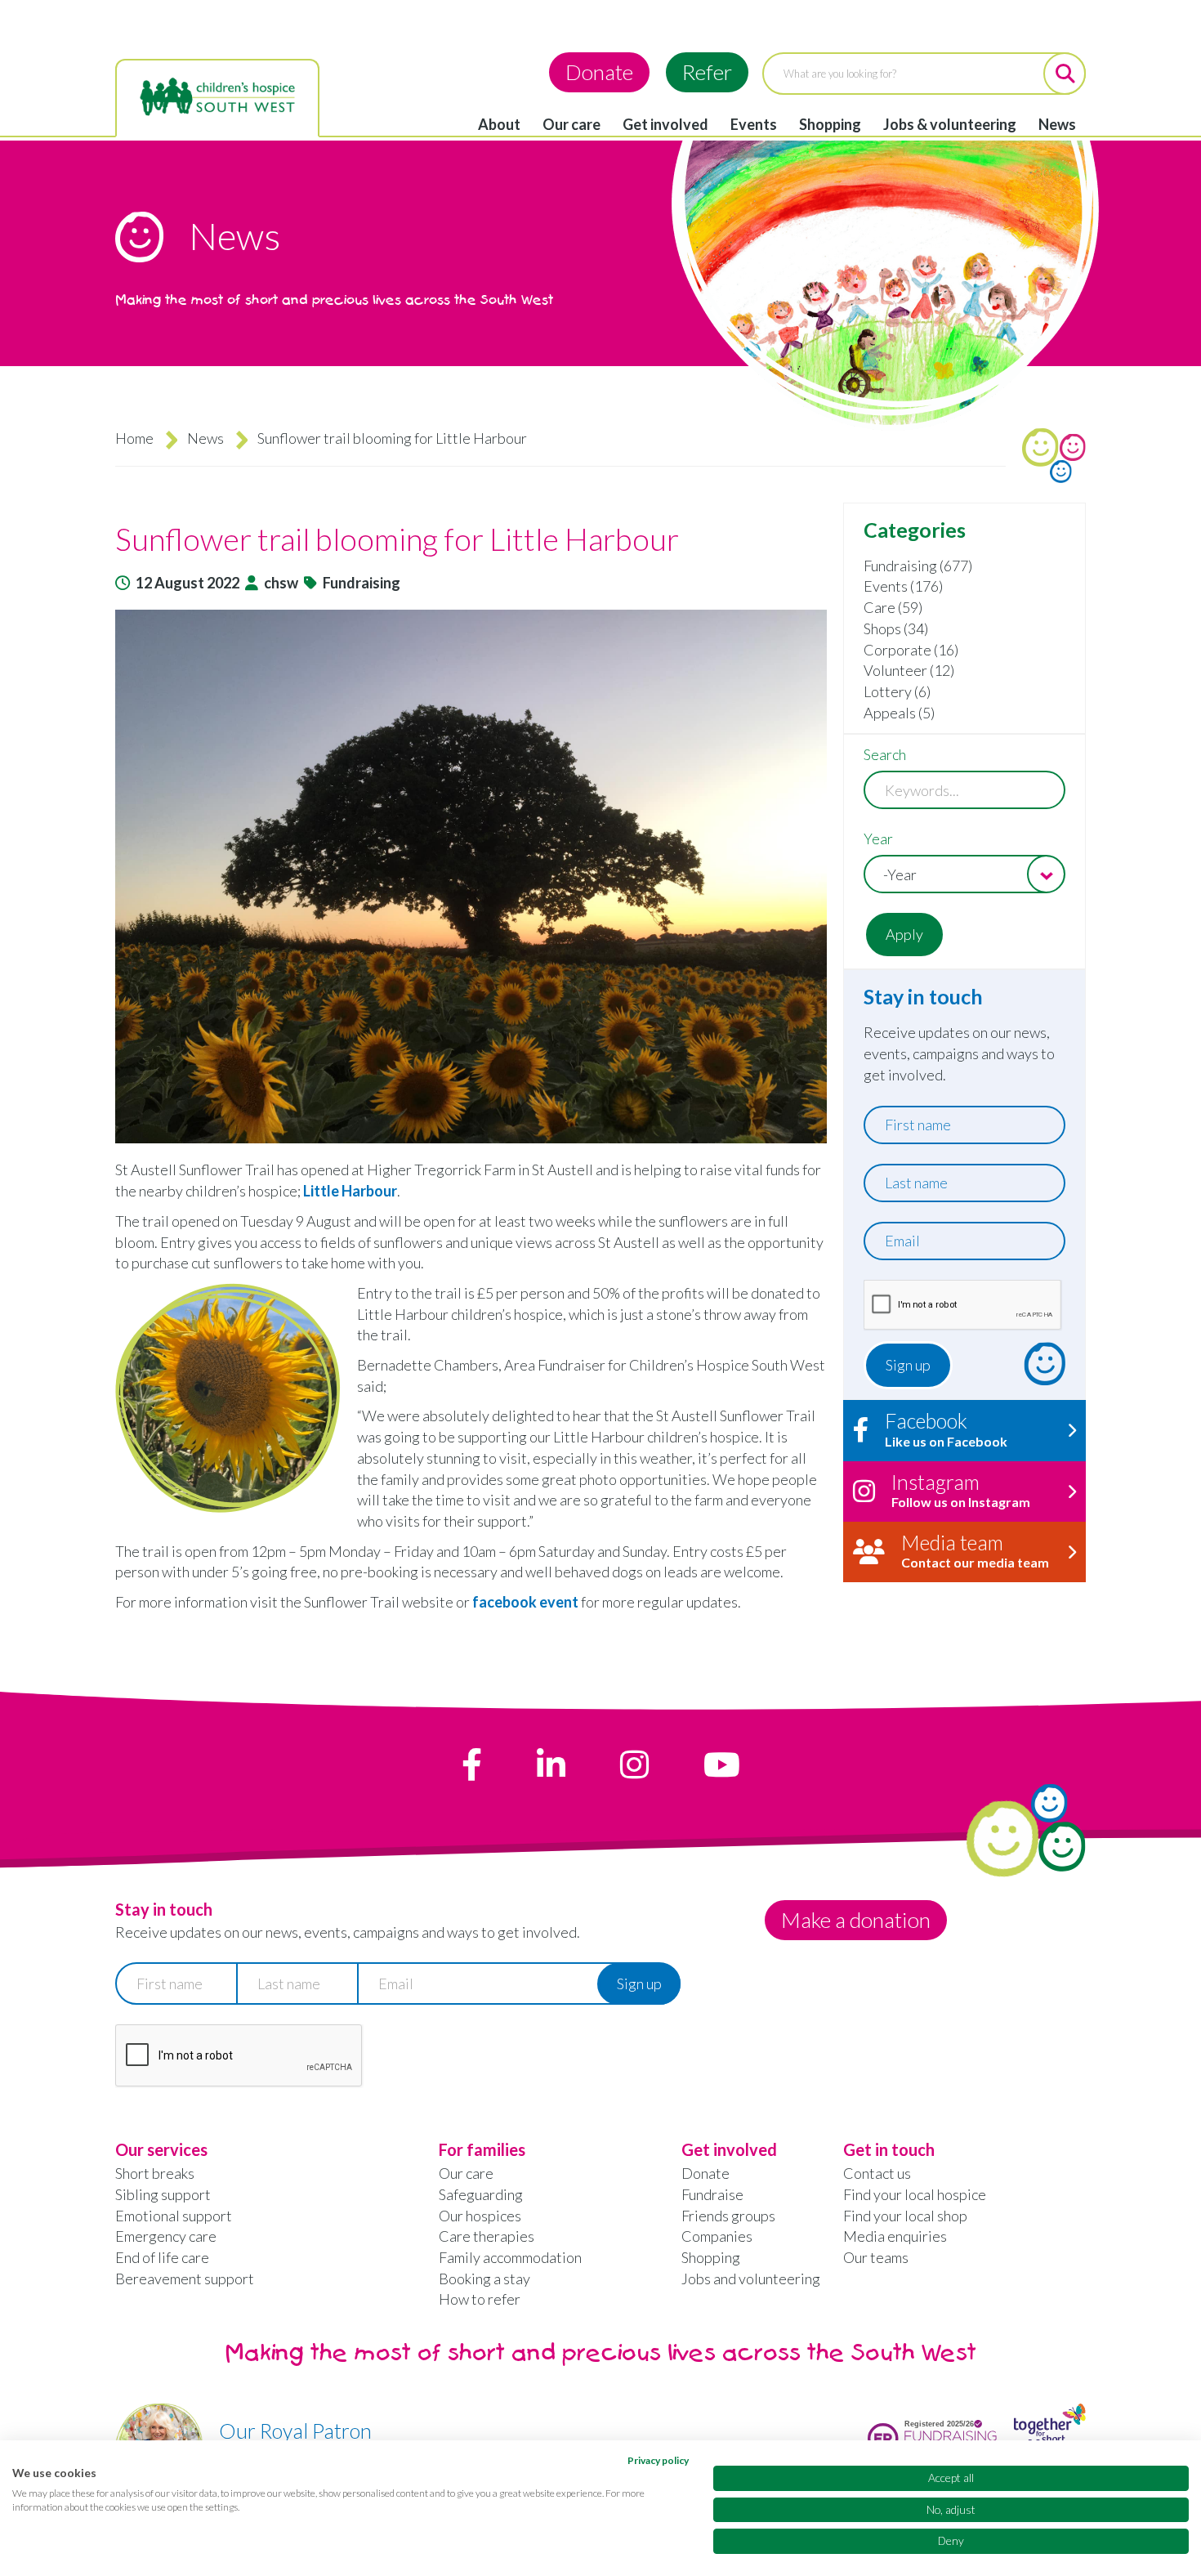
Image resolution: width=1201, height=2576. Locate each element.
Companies (717, 2236)
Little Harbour (350, 1191)
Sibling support (163, 2194)
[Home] (217, 97)
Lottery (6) (897, 691)
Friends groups (728, 2216)
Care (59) (893, 607)
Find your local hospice (915, 2194)
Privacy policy (658, 2460)
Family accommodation (510, 2257)
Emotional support (174, 2216)
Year (878, 839)
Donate (599, 72)
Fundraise (712, 2194)
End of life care (162, 2257)
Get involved (665, 124)
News (1057, 124)
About (499, 124)
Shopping (830, 124)
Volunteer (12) (909, 670)
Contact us (877, 2173)
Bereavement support (185, 2279)
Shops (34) (896, 628)
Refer (707, 72)
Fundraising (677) (918, 566)
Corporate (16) (911, 650)
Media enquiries (895, 2236)
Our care (571, 124)
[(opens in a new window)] (472, 1764)
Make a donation (856, 1920)
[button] (471, 877)
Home (134, 438)
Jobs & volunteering (950, 124)
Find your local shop (905, 2216)
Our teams (876, 2257)
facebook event (525, 1602)
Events (754, 124)
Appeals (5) (899, 713)
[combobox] (964, 874)
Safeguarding (481, 2194)
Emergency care (166, 2236)
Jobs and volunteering (751, 2279)
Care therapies (487, 2236)
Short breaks (155, 2173)
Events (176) (903, 586)
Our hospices (480, 2216)
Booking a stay (484, 2279)
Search (885, 754)
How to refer (480, 2299)
